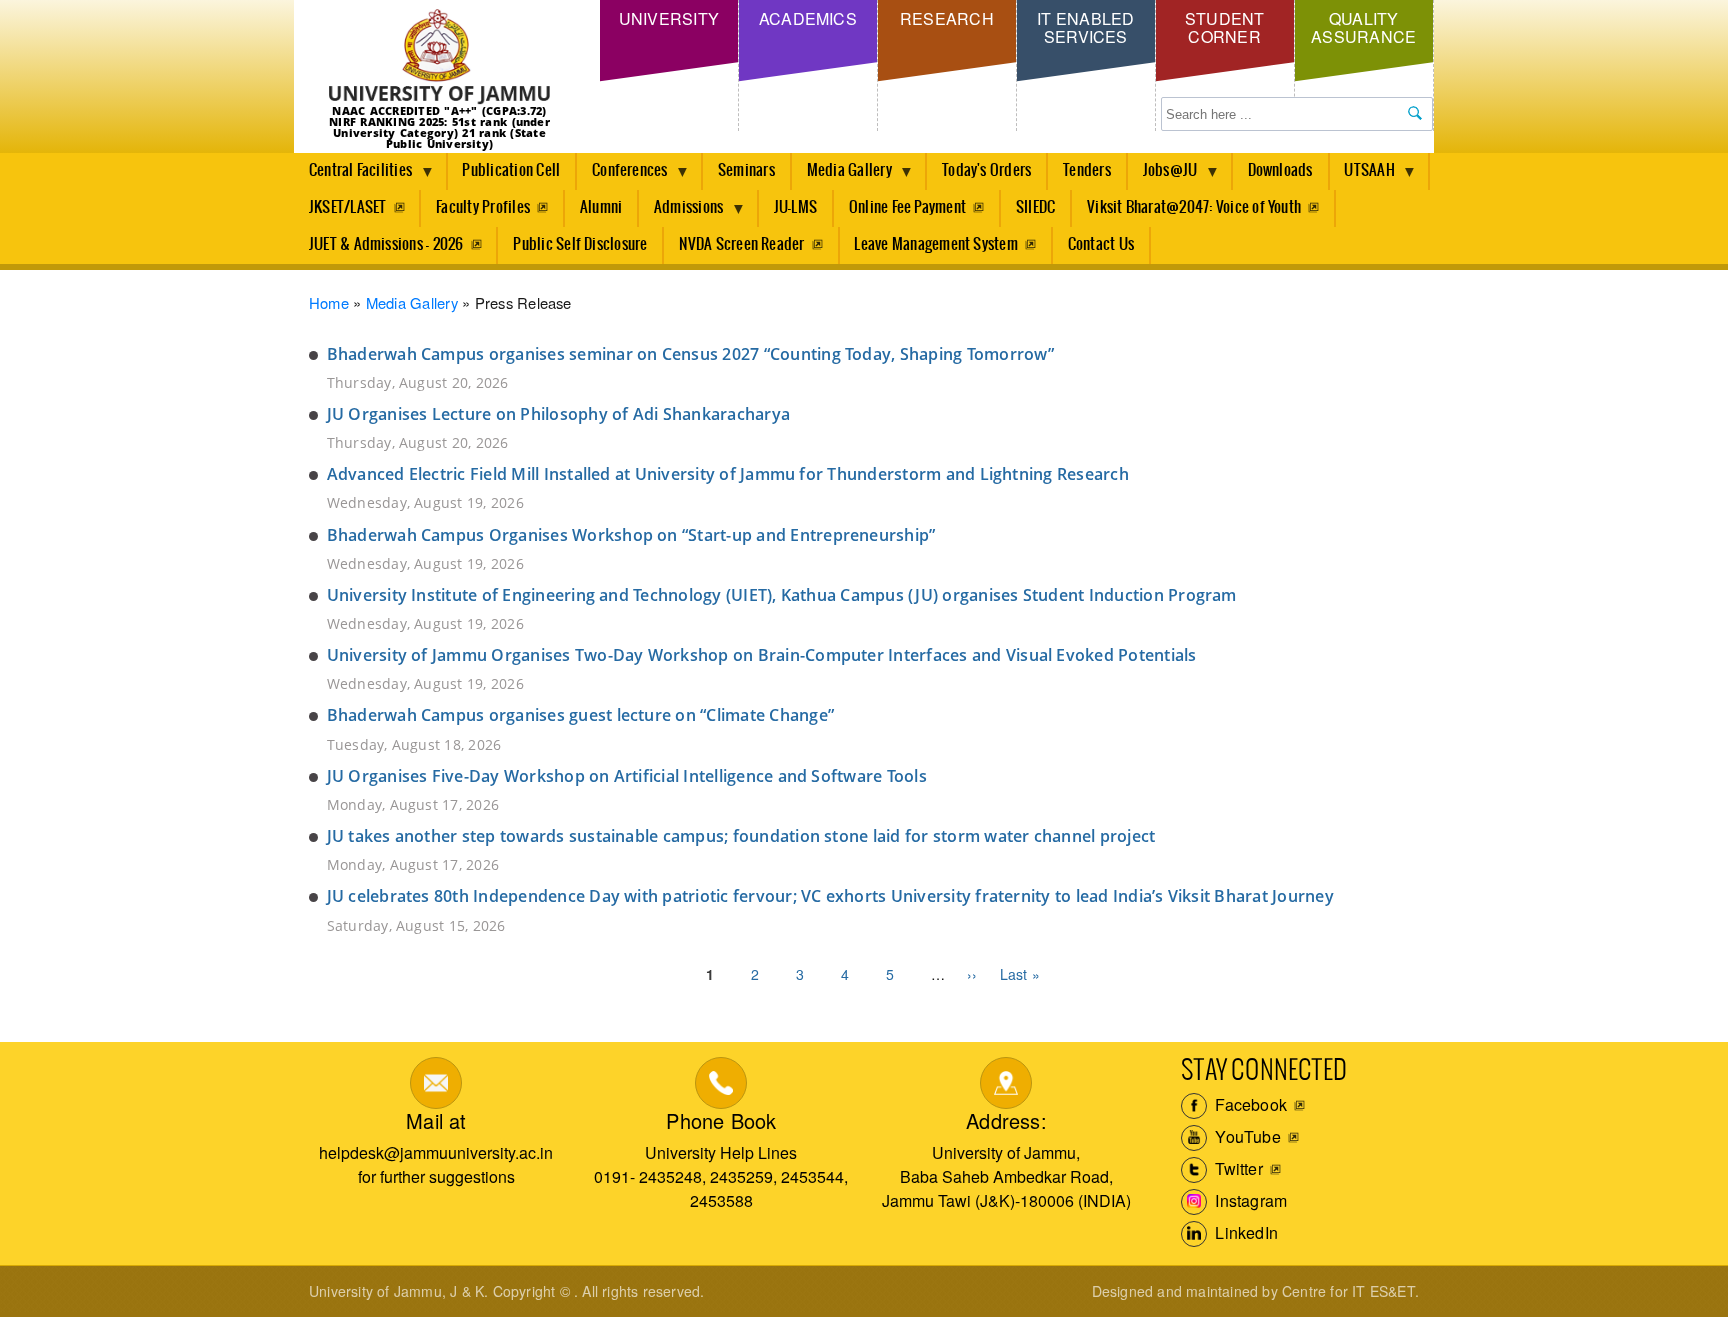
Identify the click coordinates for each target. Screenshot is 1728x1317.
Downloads (1280, 170)
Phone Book (721, 1120)
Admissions (681, 213)
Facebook (1249, 1104)
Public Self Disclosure (580, 244)
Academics (808, 18)
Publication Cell (511, 170)
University (669, 18)
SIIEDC (1035, 207)
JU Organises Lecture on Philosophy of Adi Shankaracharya (558, 414)
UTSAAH (1362, 176)
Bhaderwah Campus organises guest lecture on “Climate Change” (580, 715)
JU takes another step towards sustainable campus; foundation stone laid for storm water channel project (741, 836)
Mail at (436, 1120)
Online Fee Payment (907, 207)
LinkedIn (1244, 1232)
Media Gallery (842, 176)
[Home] (439, 57)
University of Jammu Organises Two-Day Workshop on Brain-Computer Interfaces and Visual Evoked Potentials (762, 655)
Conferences (622, 176)
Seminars (746, 170)
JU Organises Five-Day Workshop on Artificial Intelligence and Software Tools (627, 776)
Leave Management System (936, 244)
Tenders (1087, 170)
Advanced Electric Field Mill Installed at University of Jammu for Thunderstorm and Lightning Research (728, 474)
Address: (1006, 1120)
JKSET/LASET (348, 207)
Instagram (1249, 1200)
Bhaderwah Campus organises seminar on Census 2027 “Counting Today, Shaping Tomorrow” (690, 354)
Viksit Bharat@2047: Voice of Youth (1194, 207)
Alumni (601, 207)
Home (329, 302)
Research (947, 18)
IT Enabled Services (1085, 27)
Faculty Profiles (483, 207)
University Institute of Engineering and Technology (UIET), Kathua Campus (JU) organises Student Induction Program (782, 595)
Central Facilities (353, 176)
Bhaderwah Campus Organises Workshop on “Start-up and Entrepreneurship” (631, 535)
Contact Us (1101, 244)
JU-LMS (795, 207)
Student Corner (1225, 27)
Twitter (1237, 1168)
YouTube (1246, 1136)
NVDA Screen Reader (741, 244)
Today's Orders (986, 170)
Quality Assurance (1363, 27)
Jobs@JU (1163, 176)
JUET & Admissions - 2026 (386, 244)
